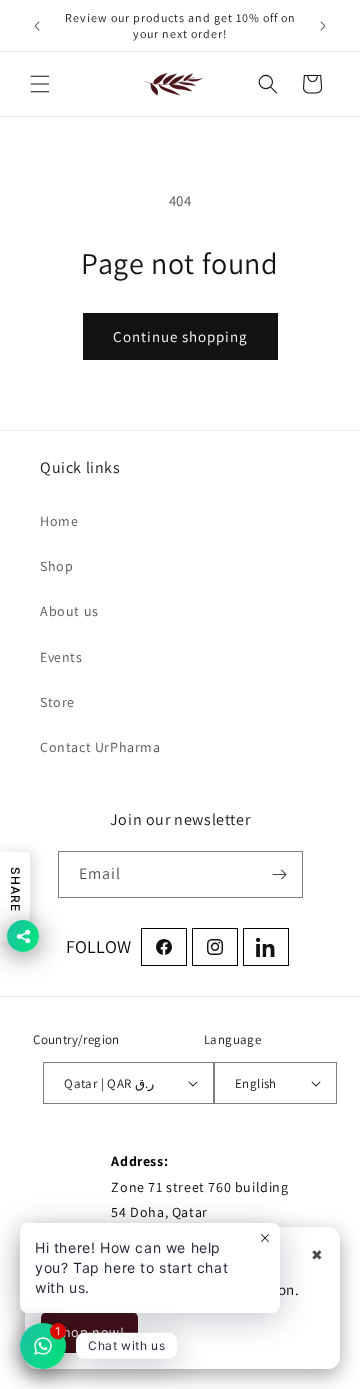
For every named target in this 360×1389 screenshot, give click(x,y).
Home (59, 521)
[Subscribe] (280, 874)
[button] (40, 84)
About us (69, 611)
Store (57, 702)
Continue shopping (180, 336)
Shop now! (89, 1332)
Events (61, 657)
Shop (56, 566)
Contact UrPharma (100, 747)
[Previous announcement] (37, 26)
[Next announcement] (323, 26)
